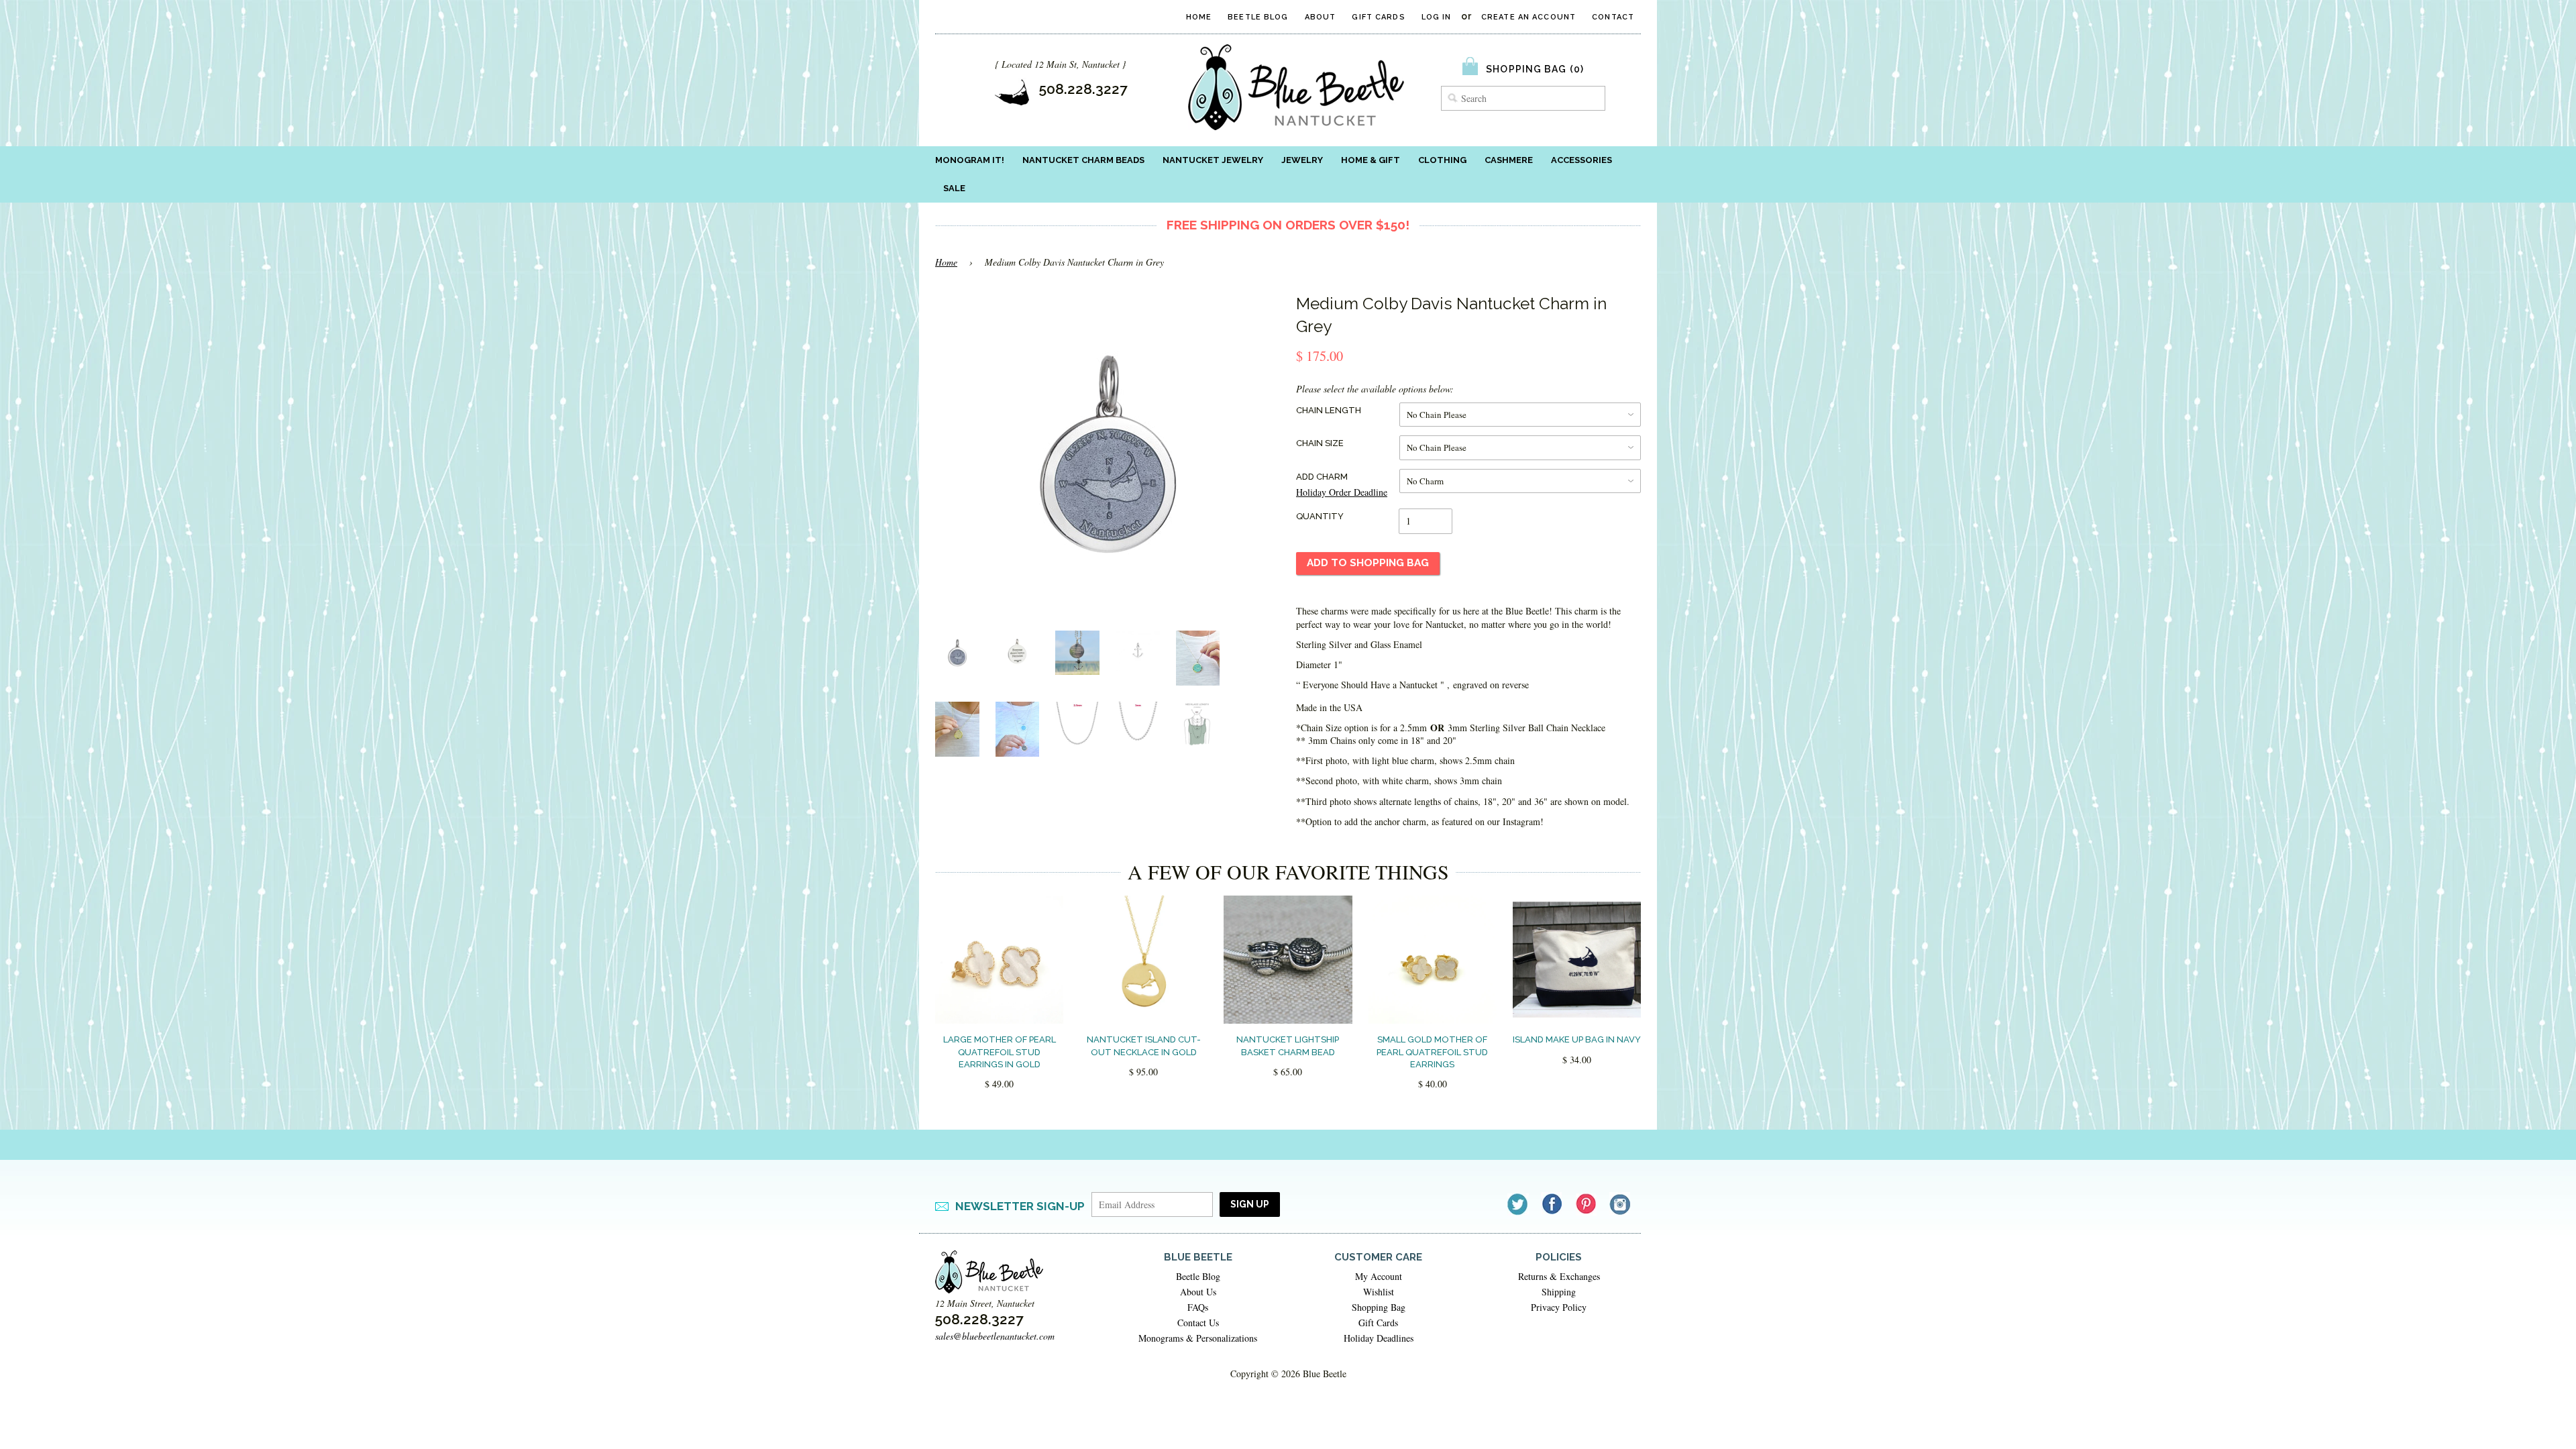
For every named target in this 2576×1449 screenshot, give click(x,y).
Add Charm (1322, 477)
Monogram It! (970, 160)
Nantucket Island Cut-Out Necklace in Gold (1144, 1045)
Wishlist (1379, 1292)
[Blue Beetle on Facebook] (1553, 1204)
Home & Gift (1371, 160)
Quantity (1320, 516)
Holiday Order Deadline (1342, 492)
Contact (1613, 17)
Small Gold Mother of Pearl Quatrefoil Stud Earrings (1432, 1052)
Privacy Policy (1559, 1307)
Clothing (1442, 160)
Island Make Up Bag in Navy (1577, 1039)
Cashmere (1509, 160)
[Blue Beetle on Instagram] (1621, 1204)
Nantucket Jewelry (1213, 160)
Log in (1437, 17)
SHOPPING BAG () (1535, 69)
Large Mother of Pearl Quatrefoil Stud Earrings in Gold (1000, 1052)
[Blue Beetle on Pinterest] (1587, 1204)
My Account (1379, 1276)
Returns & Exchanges (1559, 1276)
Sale (954, 188)
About (1321, 17)
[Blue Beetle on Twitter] (1518, 1204)
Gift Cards (1378, 17)
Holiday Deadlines (1379, 1338)
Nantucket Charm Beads (1083, 160)
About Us (1198, 1292)
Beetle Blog (1258, 17)
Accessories (1581, 160)
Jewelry (1302, 160)
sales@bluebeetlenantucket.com (995, 1336)
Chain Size (1320, 443)
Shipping (1559, 1292)
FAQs (1198, 1307)
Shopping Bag (1379, 1307)
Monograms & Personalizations (1198, 1338)
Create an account (1528, 17)
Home (1199, 17)
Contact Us (1198, 1323)
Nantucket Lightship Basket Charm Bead (1288, 1045)
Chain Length (1329, 410)
